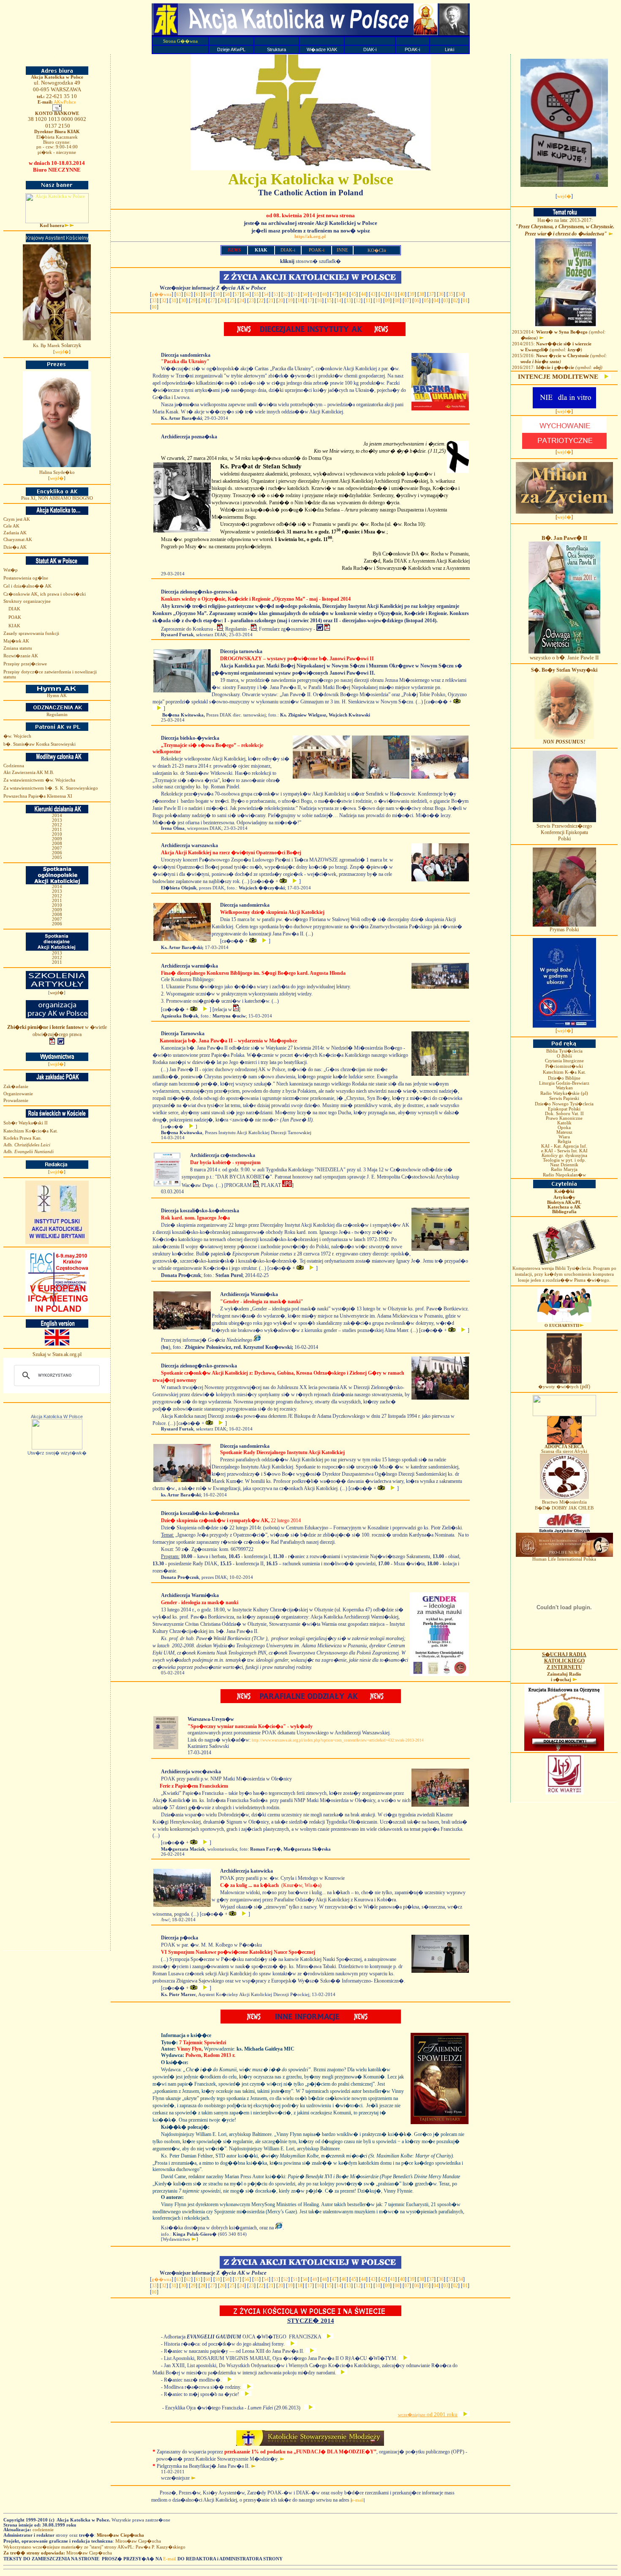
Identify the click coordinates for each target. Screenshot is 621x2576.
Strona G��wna (180, 41)
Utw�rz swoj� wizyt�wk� (57, 1453)
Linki (449, 49)
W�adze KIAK (322, 49)
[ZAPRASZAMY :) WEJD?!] (311, 169)
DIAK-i (370, 49)
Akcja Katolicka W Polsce (57, 1417)
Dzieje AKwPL (231, 49)
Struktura (276, 49)
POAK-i (412, 49)
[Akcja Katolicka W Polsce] (57, 1448)
